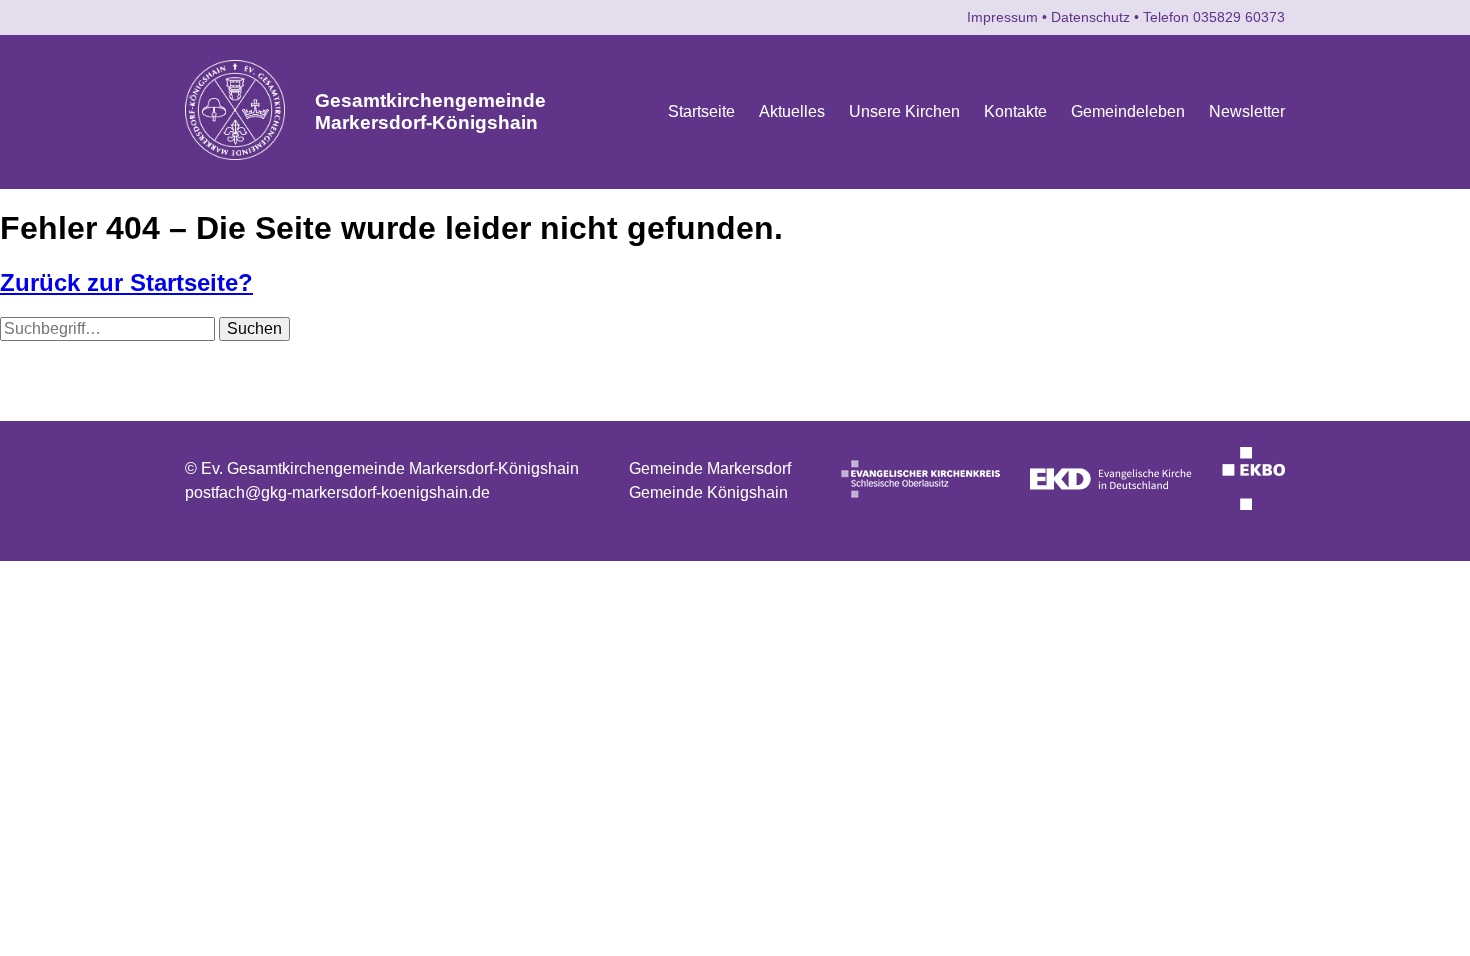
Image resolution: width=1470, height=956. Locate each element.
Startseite (701, 111)
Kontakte (1015, 111)
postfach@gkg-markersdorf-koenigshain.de (337, 492)
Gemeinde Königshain (708, 492)
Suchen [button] (254, 328)
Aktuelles (792, 111)
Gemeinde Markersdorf (710, 468)
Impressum (1002, 17)
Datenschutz (1090, 17)
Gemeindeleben (1128, 111)
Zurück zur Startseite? (126, 282)
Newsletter (1247, 111)
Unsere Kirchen (904, 111)
